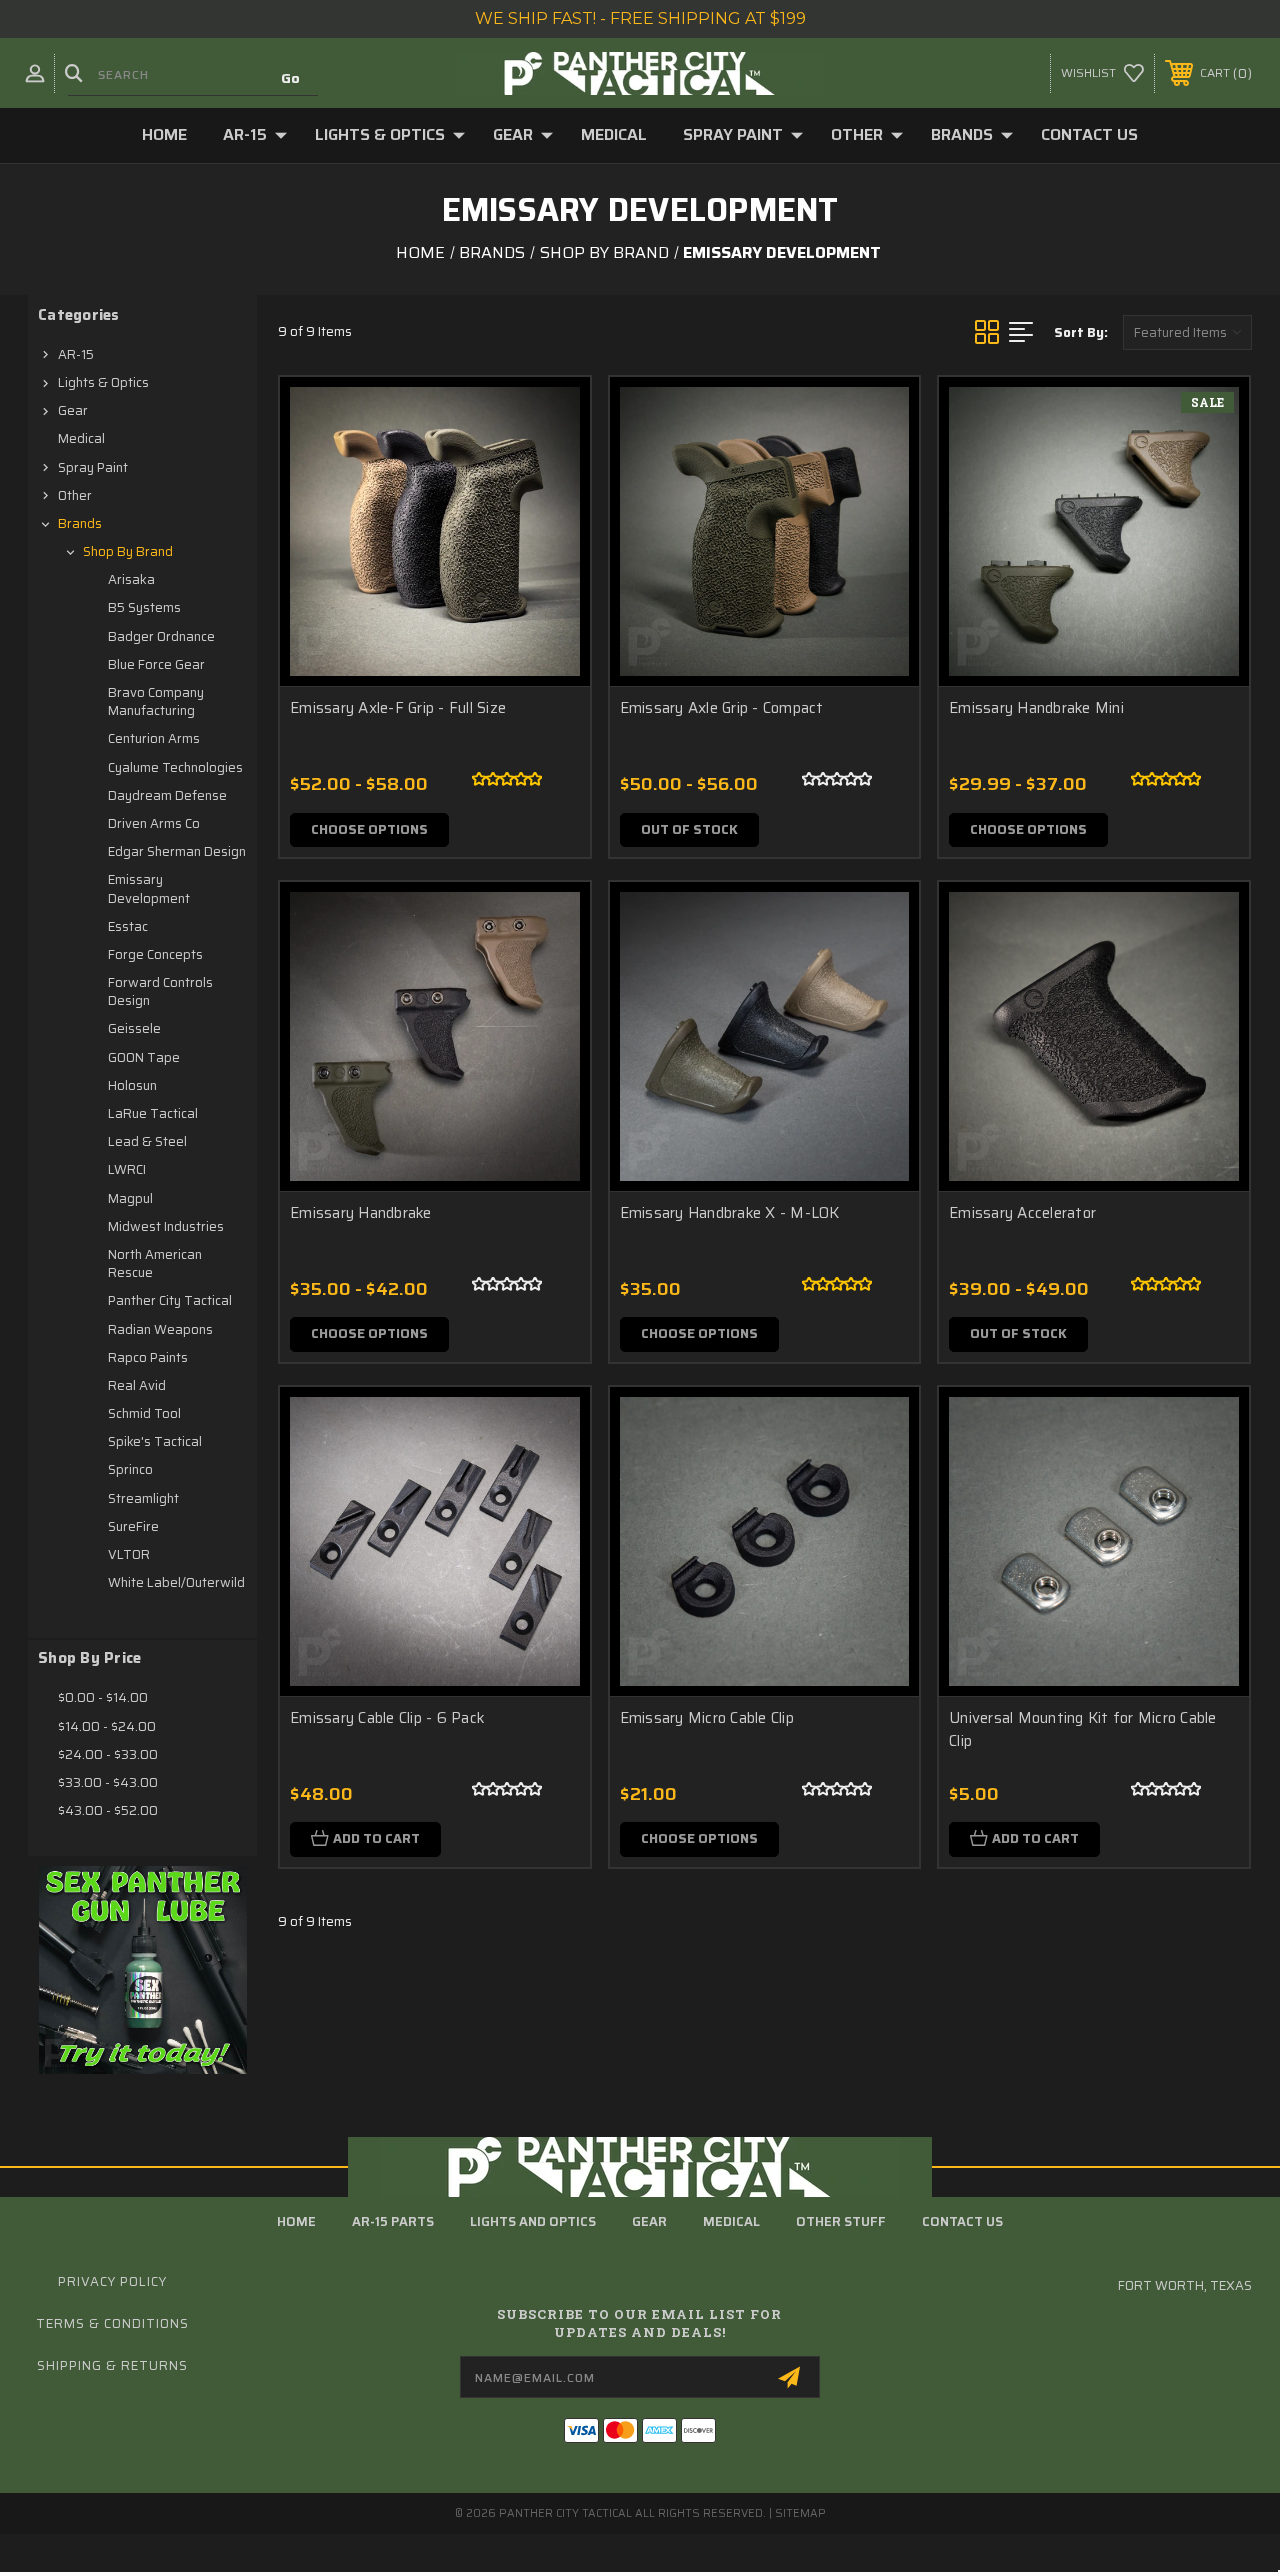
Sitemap (800, 2513)
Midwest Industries (166, 1226)
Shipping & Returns (112, 2365)
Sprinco (130, 1469)
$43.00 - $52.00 (108, 1810)
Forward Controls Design (160, 991)
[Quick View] (550, 416)
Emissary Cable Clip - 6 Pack (387, 1718)
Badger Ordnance (161, 636)
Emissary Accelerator (1022, 1213)
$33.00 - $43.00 (108, 1782)
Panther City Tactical (170, 1300)
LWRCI (127, 1169)
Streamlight (143, 1498)
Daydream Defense (167, 795)
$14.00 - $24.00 (107, 1726)
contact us (962, 2221)
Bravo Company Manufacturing (156, 701)
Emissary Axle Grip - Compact (722, 708)
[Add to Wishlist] (550, 464)
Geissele (134, 1028)
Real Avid (137, 1385)
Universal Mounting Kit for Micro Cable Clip (1083, 1729)
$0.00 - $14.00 (103, 1697)
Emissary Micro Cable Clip (707, 1718)
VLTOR (129, 1554)
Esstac (128, 926)
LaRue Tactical (153, 1113)
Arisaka (131, 579)
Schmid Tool (144, 1413)
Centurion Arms (154, 738)
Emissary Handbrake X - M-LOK (730, 1213)
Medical (614, 134)
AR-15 (245, 134)
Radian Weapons (160, 1329)
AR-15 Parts (393, 2221)
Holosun (132, 1085)
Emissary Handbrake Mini (1036, 708)
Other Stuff (841, 2221)
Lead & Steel (147, 1141)
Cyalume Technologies (175, 767)
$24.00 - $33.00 (108, 1754)
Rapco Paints (148, 1357)
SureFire (133, 1526)
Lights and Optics (533, 2221)
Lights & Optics (380, 134)
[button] (143, 1970)
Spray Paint (733, 134)
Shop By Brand (128, 551)
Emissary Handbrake (361, 1213)
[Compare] (550, 512)
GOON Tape (144, 1057)
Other (857, 134)
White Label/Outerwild (176, 1582)
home (296, 2221)
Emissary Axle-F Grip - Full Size (398, 708)
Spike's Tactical (155, 1441)
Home (164, 134)
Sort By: (1081, 332)
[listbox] (1187, 332)
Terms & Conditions (112, 2323)
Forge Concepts (155, 954)
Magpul (130, 1198)
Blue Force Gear (156, 664)
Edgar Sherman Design (177, 851)
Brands (962, 134)
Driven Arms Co (154, 823)
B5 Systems (144, 607)
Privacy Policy (112, 2281)
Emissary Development (149, 888)
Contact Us (1089, 134)
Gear (513, 134)
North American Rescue (155, 1263)
